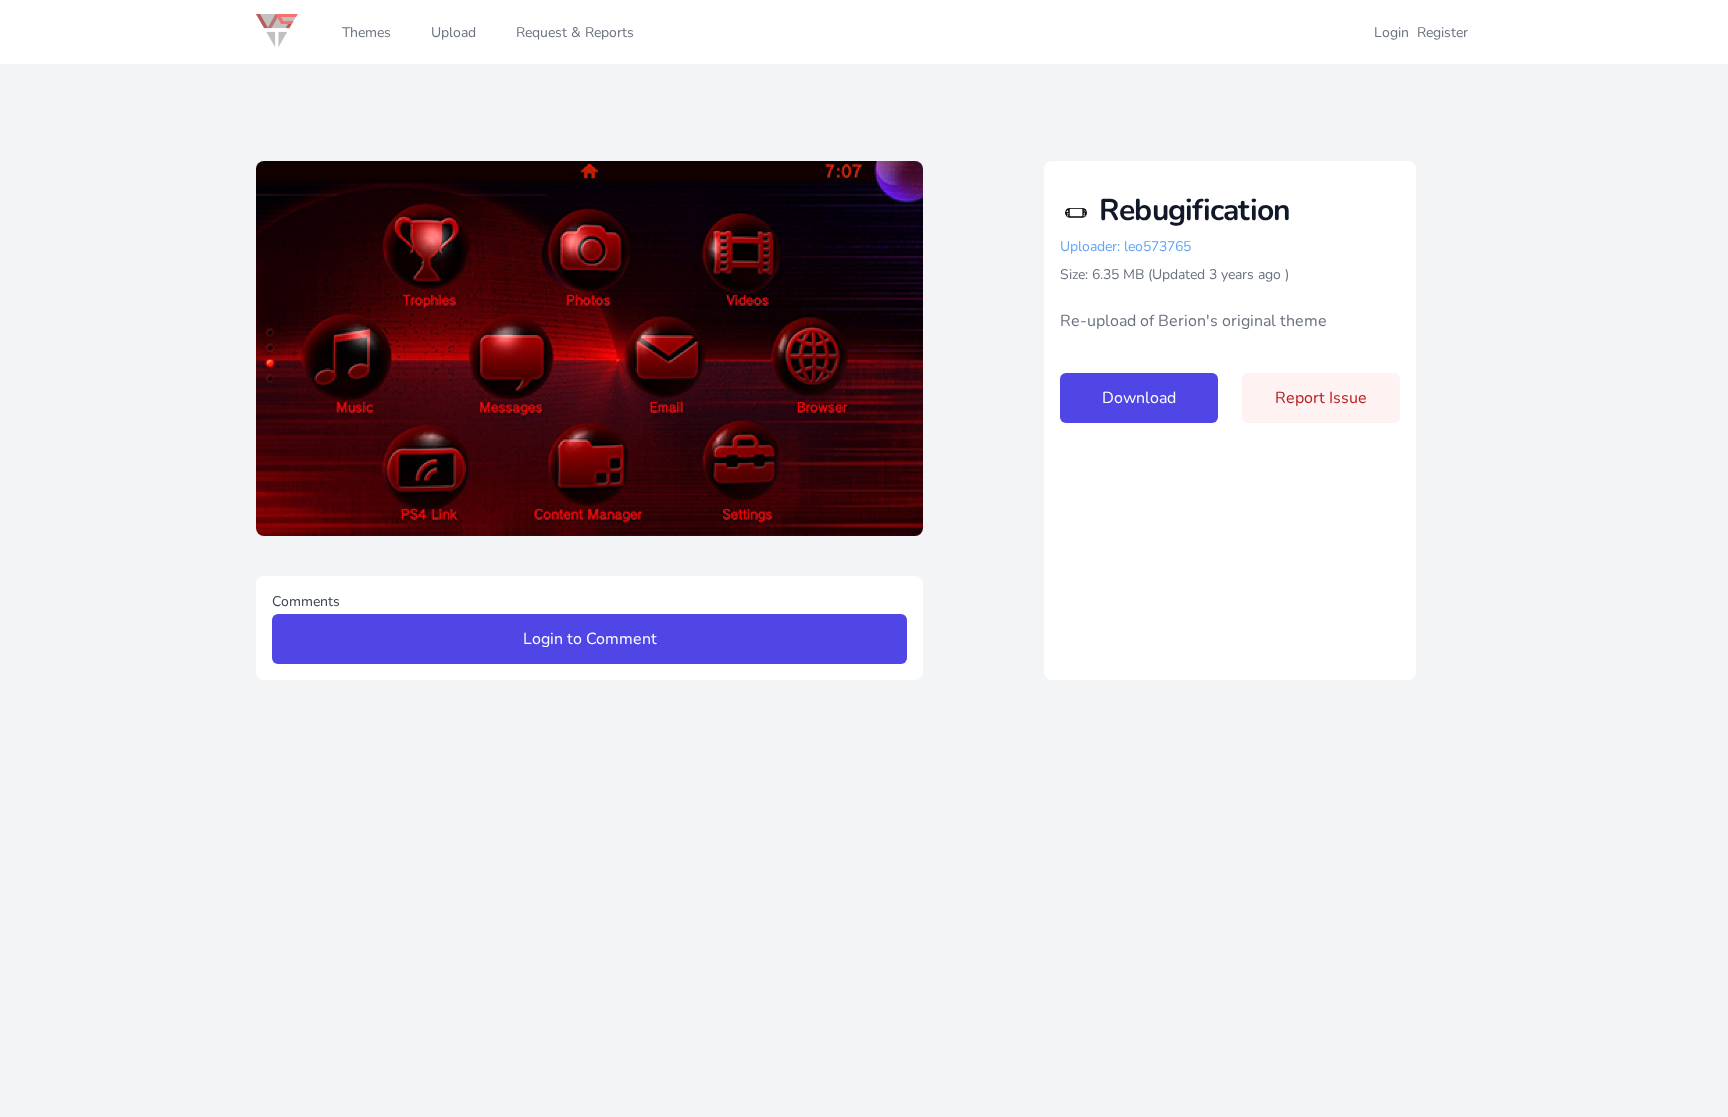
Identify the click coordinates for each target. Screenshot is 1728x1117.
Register (1442, 32)
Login (1391, 32)
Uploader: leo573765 (1125, 246)
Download (1139, 398)
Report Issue (1321, 398)
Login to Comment (590, 639)
